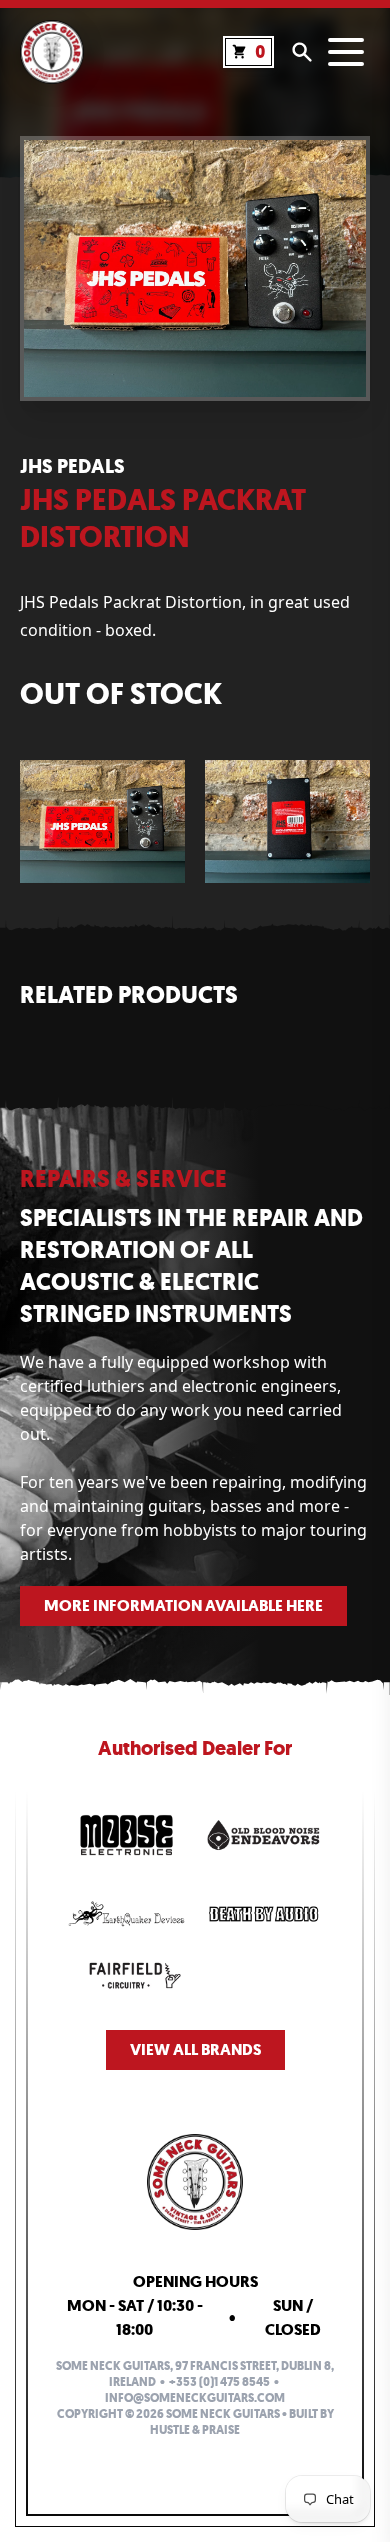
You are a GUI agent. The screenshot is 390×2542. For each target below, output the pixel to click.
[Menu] (346, 52)
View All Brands (195, 2049)
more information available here (183, 1605)
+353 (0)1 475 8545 (219, 2382)
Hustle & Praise (195, 2430)
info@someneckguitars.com (195, 2398)
